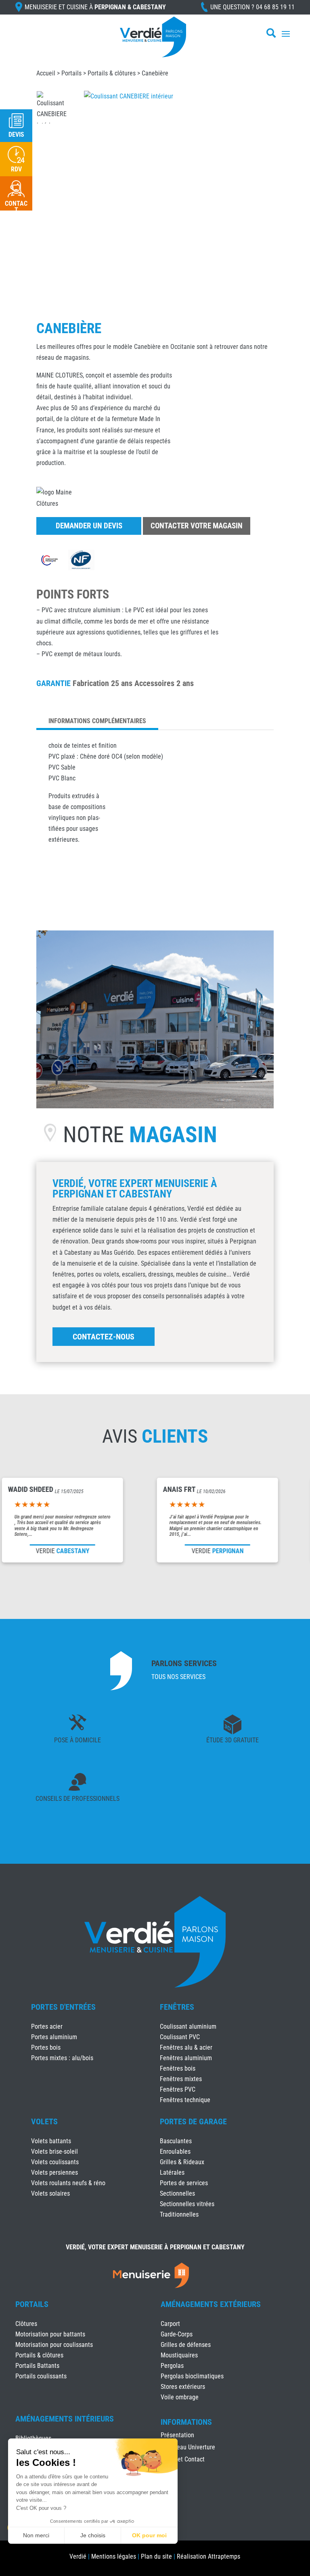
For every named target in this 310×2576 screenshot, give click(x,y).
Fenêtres (177, 2007)
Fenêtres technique (185, 2100)
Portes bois (46, 2047)
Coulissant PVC (180, 2037)
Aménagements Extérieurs (211, 2304)
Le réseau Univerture (188, 2448)
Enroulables (175, 2152)
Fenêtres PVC (178, 2089)
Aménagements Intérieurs (65, 2419)
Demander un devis (89, 526)
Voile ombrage (180, 2397)
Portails (71, 73)
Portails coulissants (41, 2376)
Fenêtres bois (178, 2068)
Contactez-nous (104, 1337)
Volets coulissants (55, 2162)
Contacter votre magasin (197, 526)
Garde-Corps (177, 2334)
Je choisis (93, 2535)
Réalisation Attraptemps (208, 2556)
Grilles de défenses (186, 2345)
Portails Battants (37, 2366)
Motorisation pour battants (50, 2334)
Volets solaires (50, 2193)
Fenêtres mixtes (181, 2079)
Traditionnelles (179, 2214)
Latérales (172, 2172)
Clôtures (26, 2324)
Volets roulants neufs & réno (68, 2183)
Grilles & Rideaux (182, 2162)
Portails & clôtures (112, 73)
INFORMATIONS (186, 2422)
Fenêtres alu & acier (186, 2047)
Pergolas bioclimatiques (192, 2376)
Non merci (36, 2535)
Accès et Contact (183, 2460)
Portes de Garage (193, 2121)
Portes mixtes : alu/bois (62, 2058)
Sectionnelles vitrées (187, 2204)
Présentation (177, 2436)
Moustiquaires (179, 2355)
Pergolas (172, 2366)
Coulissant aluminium (188, 2026)
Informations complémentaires (97, 721)
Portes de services (184, 2183)
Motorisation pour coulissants (54, 2345)
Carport (170, 2324)
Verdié (78, 2556)
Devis (16, 135)
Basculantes (176, 2141)
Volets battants (51, 2141)
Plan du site (156, 2556)
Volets (44, 2121)
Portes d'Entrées (63, 2007)
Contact (16, 207)
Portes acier (47, 2026)
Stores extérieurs (183, 2387)
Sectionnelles (177, 2193)
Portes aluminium (54, 2037)
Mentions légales (114, 2556)
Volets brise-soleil (54, 2152)
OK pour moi (149, 2535)
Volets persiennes (54, 2172)
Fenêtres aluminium (186, 2058)
